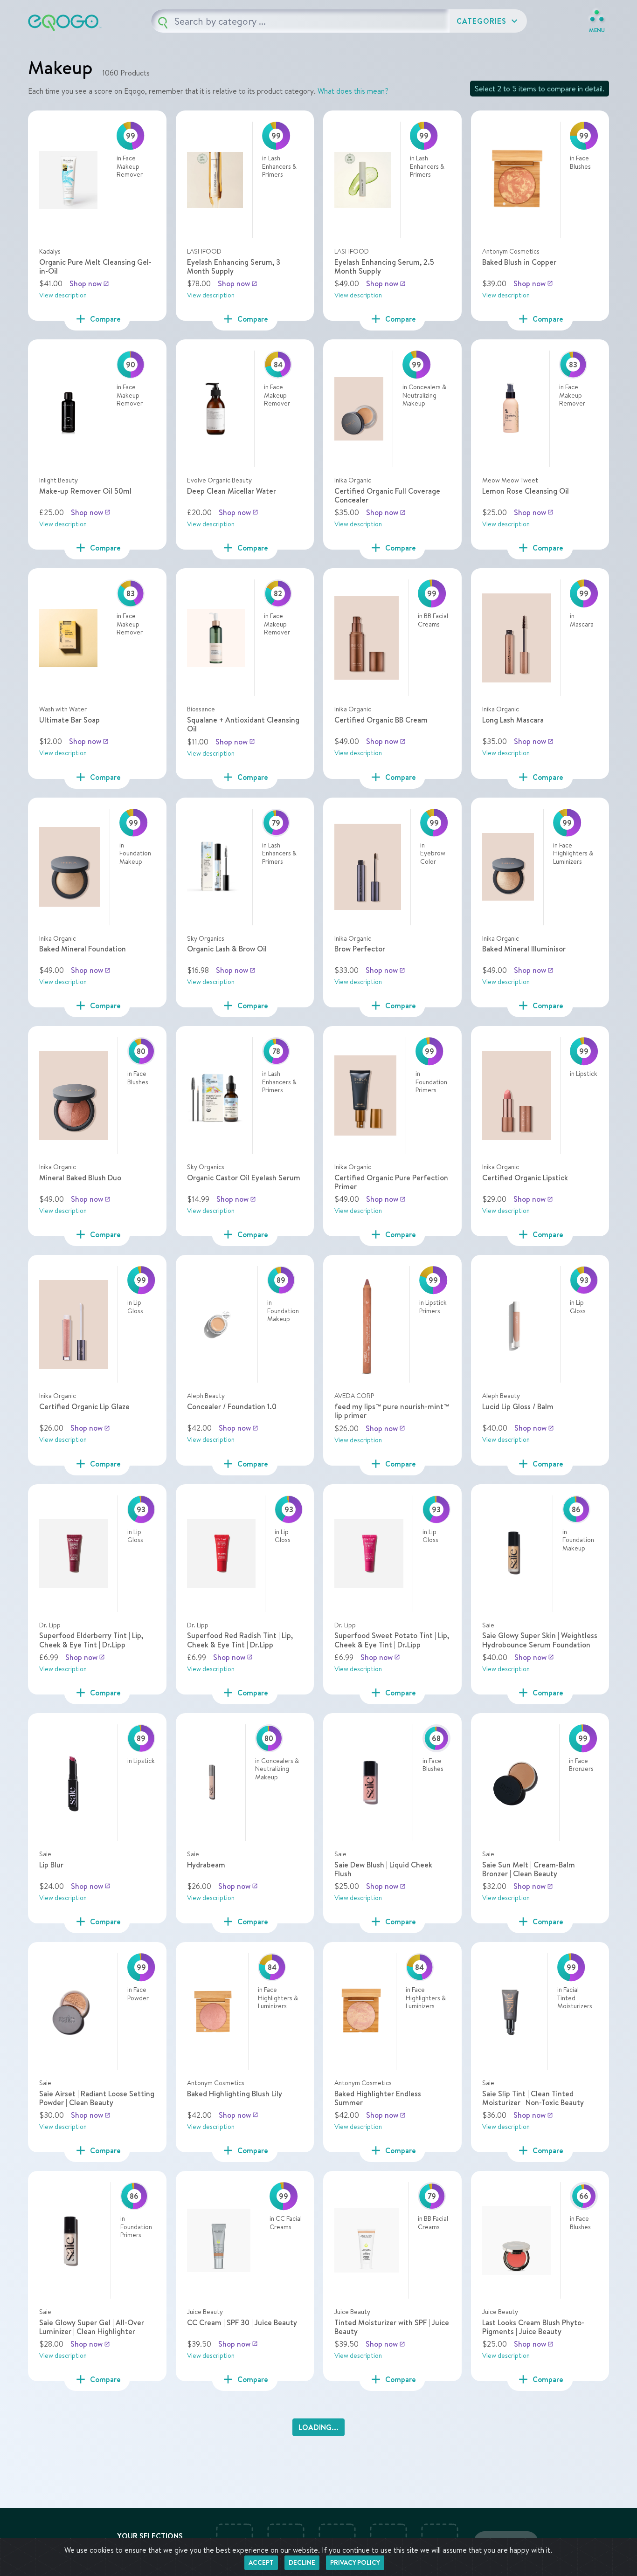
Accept (261, 2562)
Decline (302, 2562)
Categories (488, 21)
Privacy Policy (355, 2562)
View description (63, 295)
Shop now (89, 283)
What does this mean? (353, 91)
